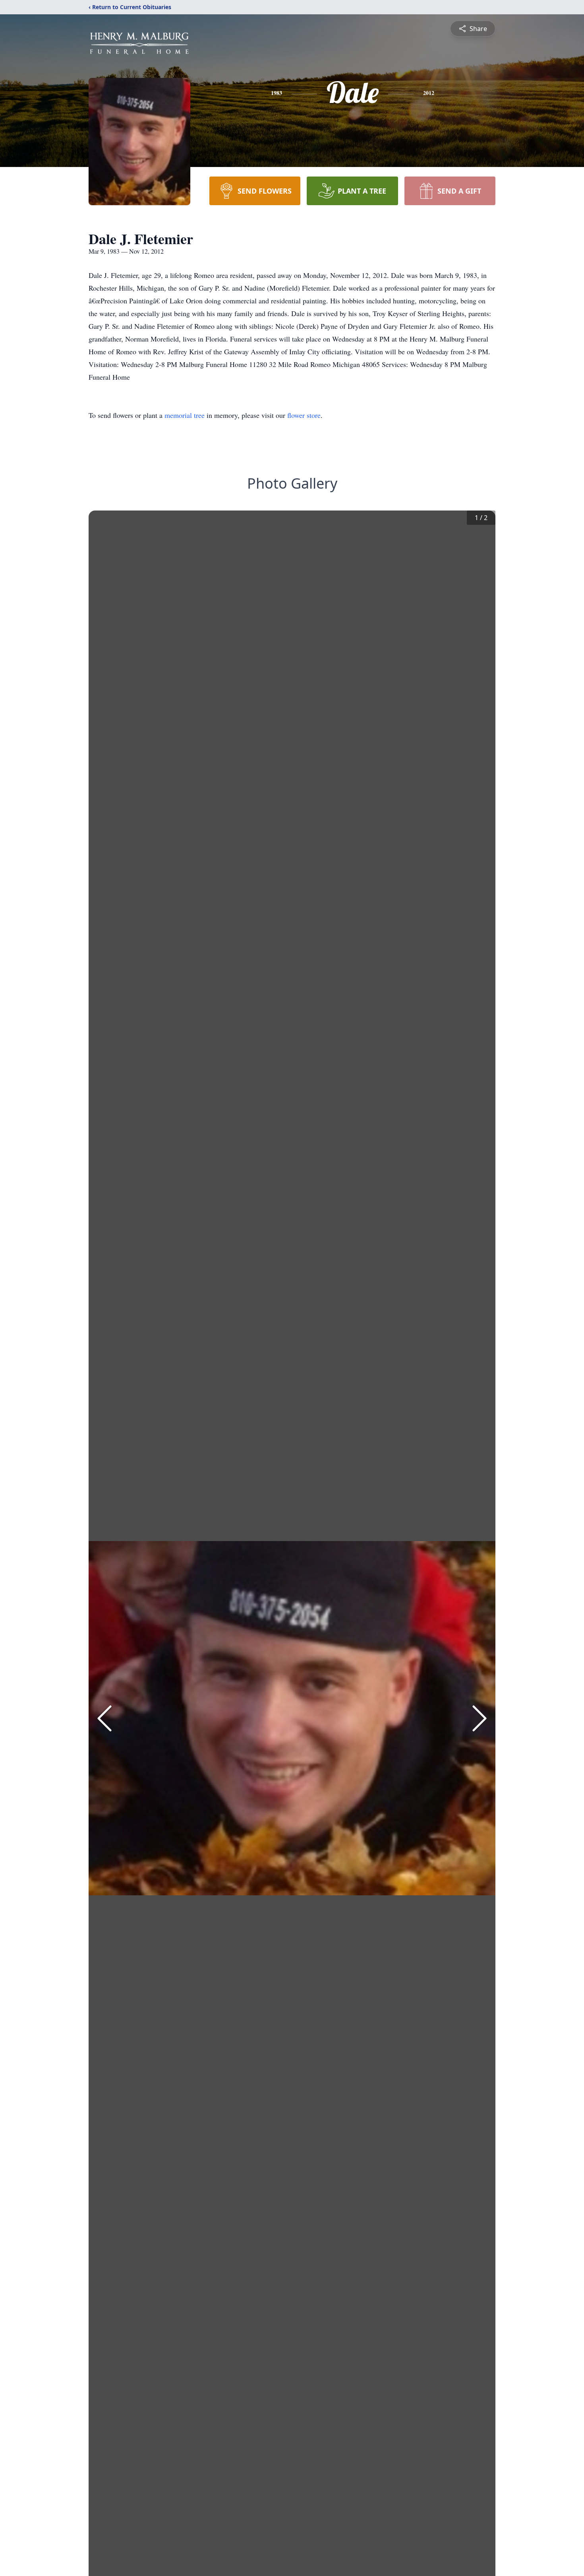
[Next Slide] (480, 1718)
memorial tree (185, 415)
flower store (304, 415)
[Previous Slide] (104, 1718)
